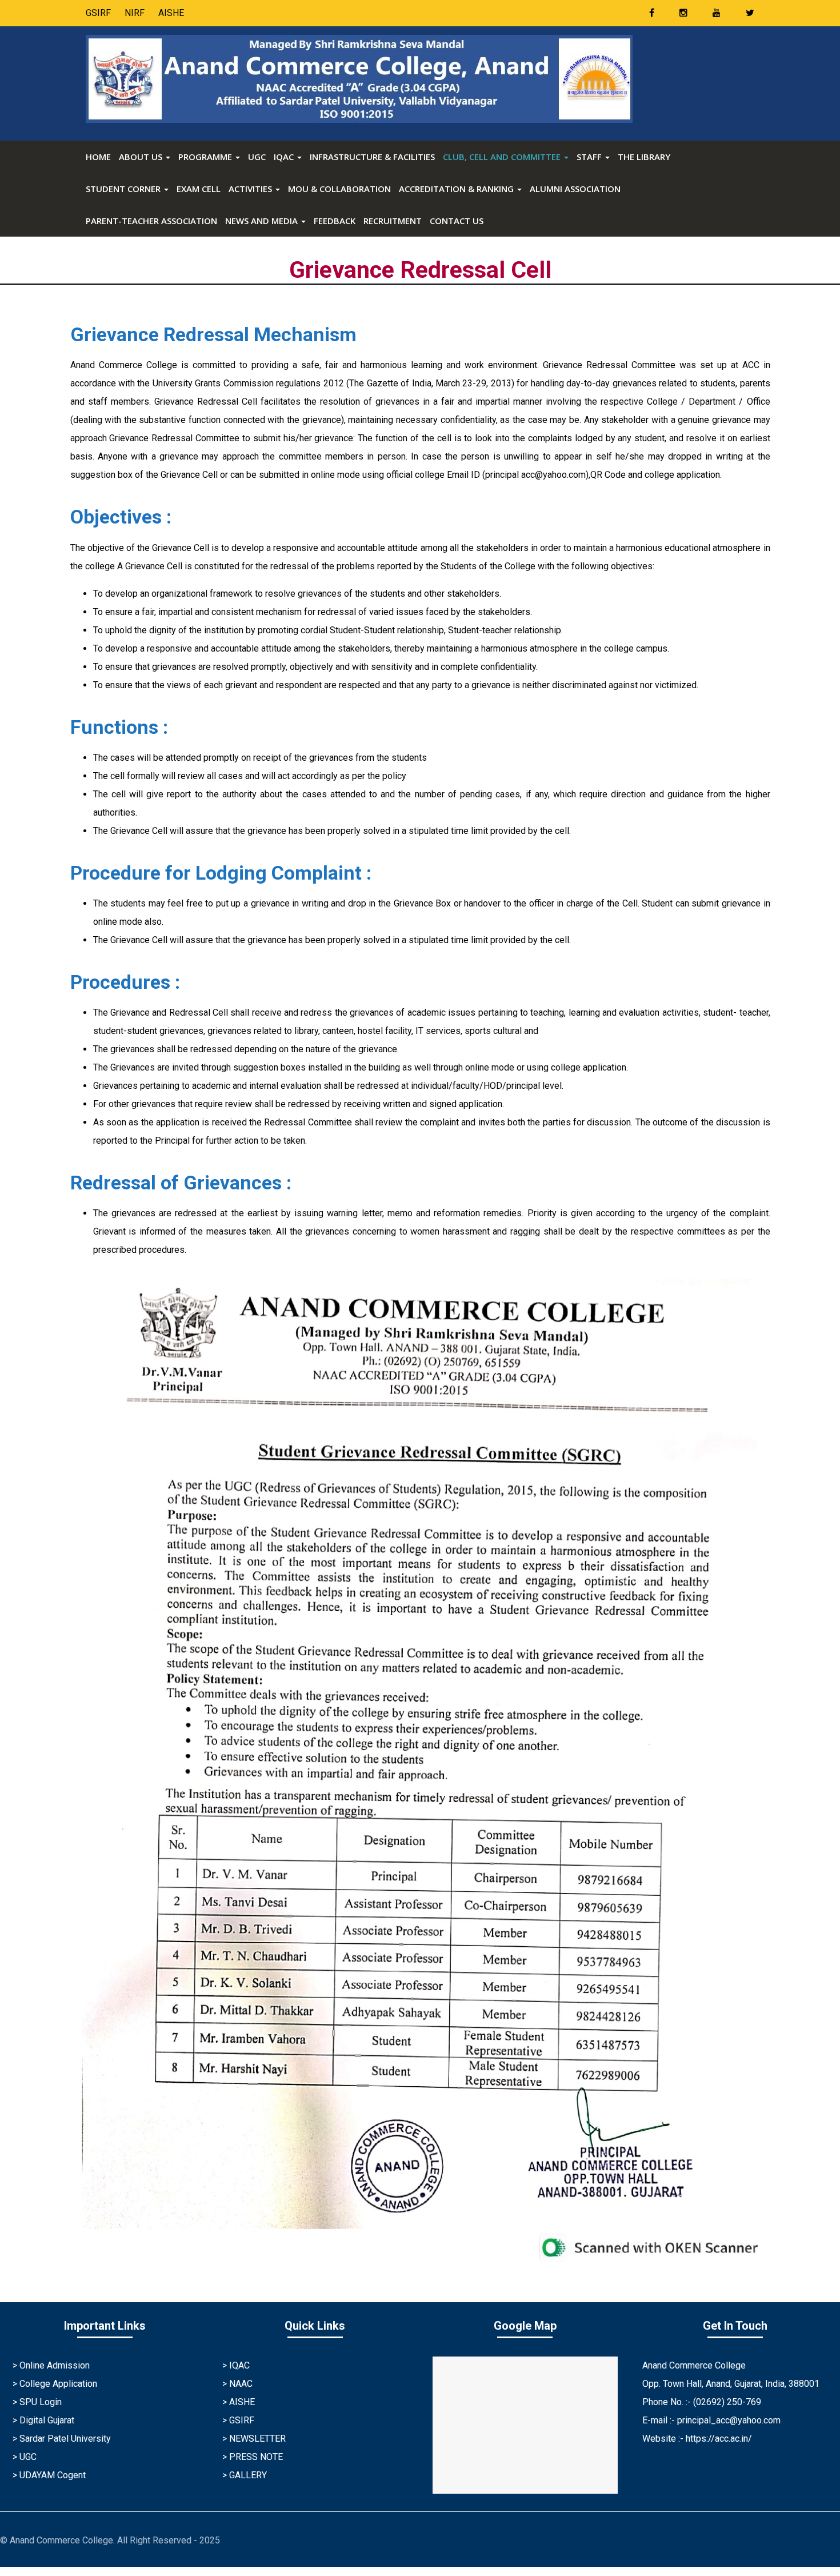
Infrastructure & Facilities (372, 157)
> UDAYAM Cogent (49, 2475)
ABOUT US (142, 157)
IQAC (285, 157)
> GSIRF (238, 2420)
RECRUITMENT (393, 221)
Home (98, 157)
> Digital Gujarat (43, 2420)
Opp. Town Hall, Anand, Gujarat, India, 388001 (731, 2384)
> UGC (25, 2457)
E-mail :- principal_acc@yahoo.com (711, 2420)
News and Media (263, 221)
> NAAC (237, 2384)
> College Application (55, 2384)
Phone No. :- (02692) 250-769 (702, 2402)
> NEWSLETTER (254, 2439)
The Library (644, 157)
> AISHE (239, 2402)
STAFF (590, 157)
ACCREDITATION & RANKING (457, 189)
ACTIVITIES (251, 189)
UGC (257, 157)
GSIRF (98, 13)
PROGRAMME (206, 157)
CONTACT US (457, 221)
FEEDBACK (335, 221)
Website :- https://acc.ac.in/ (697, 2439)
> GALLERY (245, 2475)
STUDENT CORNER (124, 189)
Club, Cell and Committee (503, 157)
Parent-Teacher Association (151, 221)
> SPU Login (37, 2402)
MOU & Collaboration (339, 189)
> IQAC (236, 2365)
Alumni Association (575, 189)
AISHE (171, 13)
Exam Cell (199, 189)
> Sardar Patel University (62, 2439)
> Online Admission (51, 2365)
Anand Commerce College (694, 2365)
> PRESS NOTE (253, 2457)
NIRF (135, 13)
